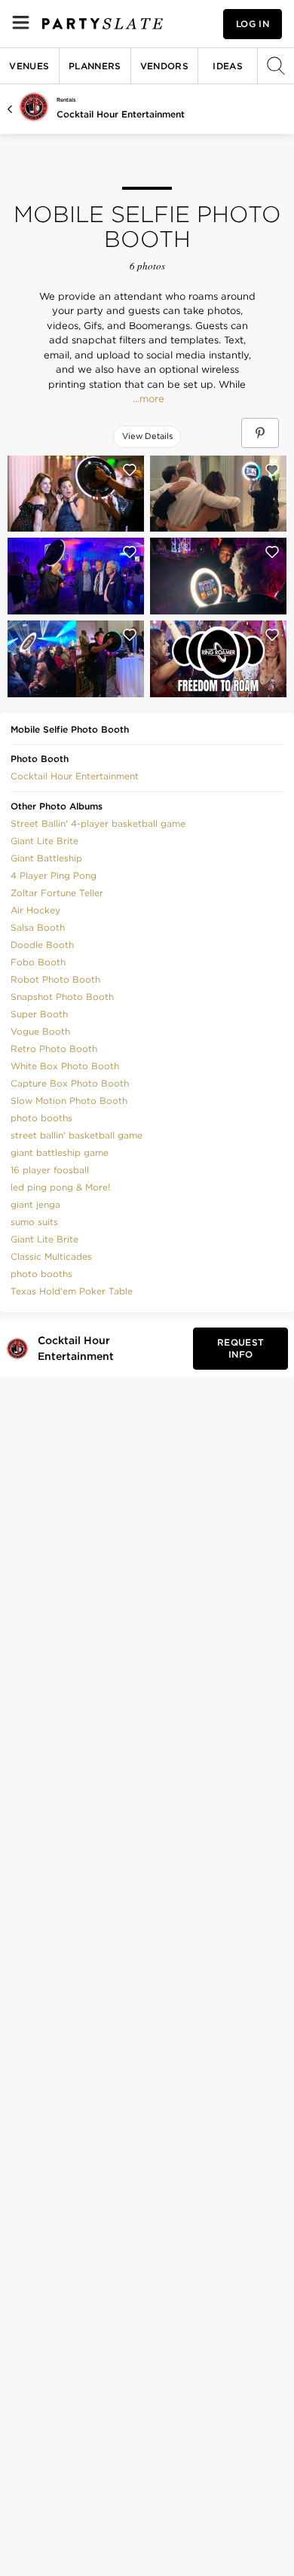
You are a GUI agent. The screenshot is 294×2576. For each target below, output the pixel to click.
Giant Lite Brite (44, 841)
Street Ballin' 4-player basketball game (98, 823)
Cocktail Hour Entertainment (121, 114)
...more (147, 399)
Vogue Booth (40, 1031)
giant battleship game (60, 1152)
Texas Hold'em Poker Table (72, 1291)
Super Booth (39, 1014)
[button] (75, 775)
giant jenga (35, 1204)
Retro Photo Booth (54, 1049)
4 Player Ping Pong (54, 875)
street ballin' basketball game (77, 1135)
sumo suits (34, 1222)
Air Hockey (35, 910)
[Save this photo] (130, 470)
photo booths (41, 1118)
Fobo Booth (38, 962)
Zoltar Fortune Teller (57, 893)
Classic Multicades (51, 1256)
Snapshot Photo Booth (62, 997)
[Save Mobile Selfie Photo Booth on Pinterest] (260, 433)
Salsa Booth (38, 927)
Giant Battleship (46, 858)
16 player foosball (50, 1170)
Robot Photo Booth (55, 979)
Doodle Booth (42, 945)
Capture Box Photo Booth (70, 1083)
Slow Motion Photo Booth (69, 1101)
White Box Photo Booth (65, 1066)
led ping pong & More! (60, 1187)
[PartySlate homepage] (103, 24)
